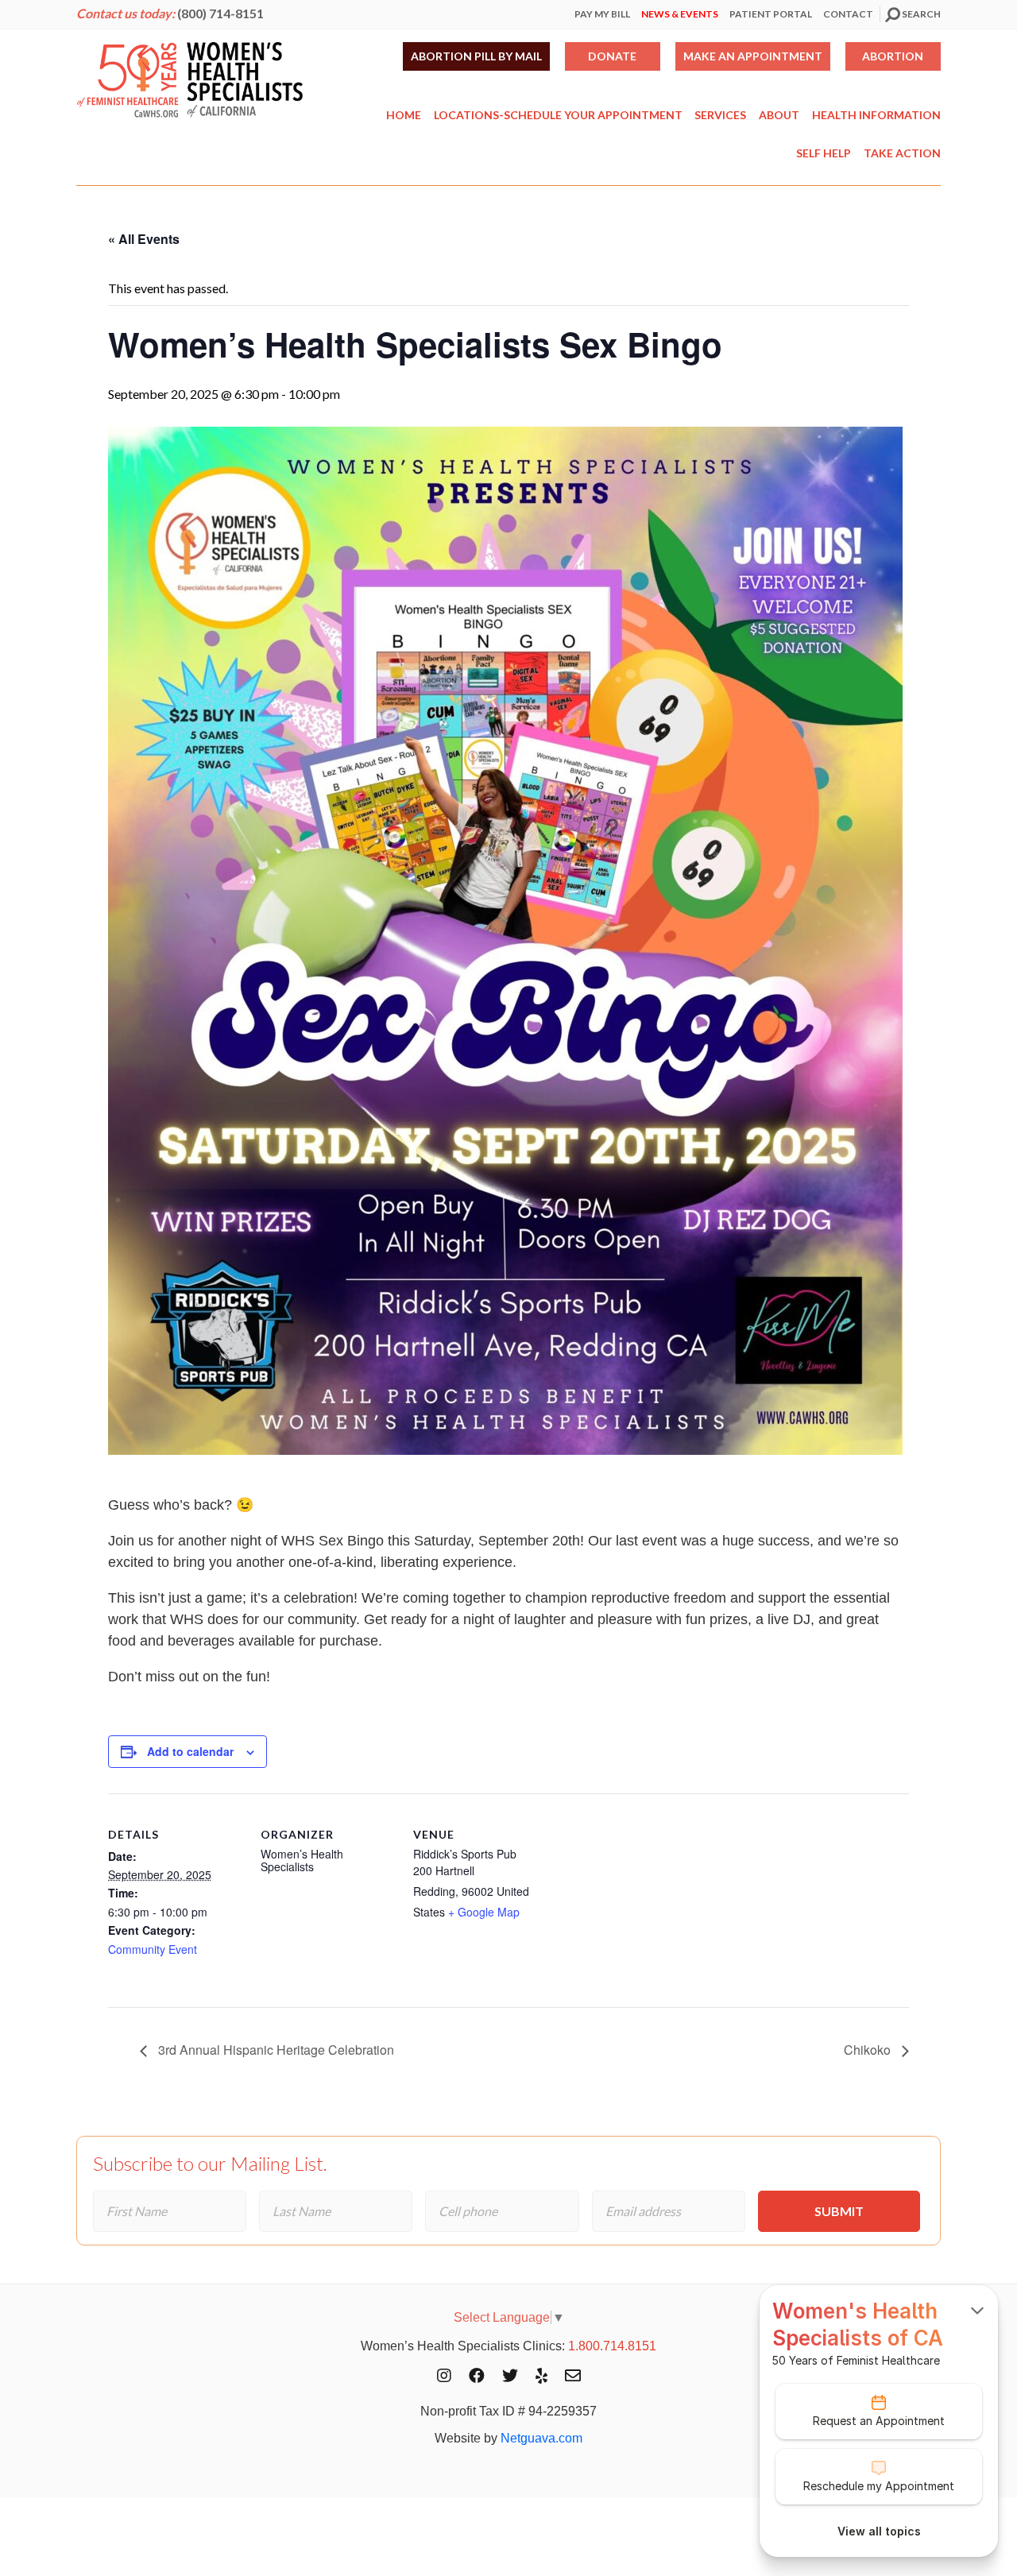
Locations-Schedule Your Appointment (558, 115)
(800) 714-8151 (220, 13)
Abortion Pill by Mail (476, 56)
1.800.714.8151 (612, 2346)
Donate (612, 56)
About (779, 115)
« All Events (144, 239)
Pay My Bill (602, 14)
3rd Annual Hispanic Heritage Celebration (275, 2050)
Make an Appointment (753, 56)
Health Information (876, 115)
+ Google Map (484, 1912)
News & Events (680, 14)
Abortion (893, 56)
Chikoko (869, 2050)
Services (720, 115)
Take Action (902, 153)
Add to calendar (190, 1751)
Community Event (153, 1949)
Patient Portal (771, 14)
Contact (848, 14)
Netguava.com (541, 2438)
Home (404, 115)
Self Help (824, 153)
